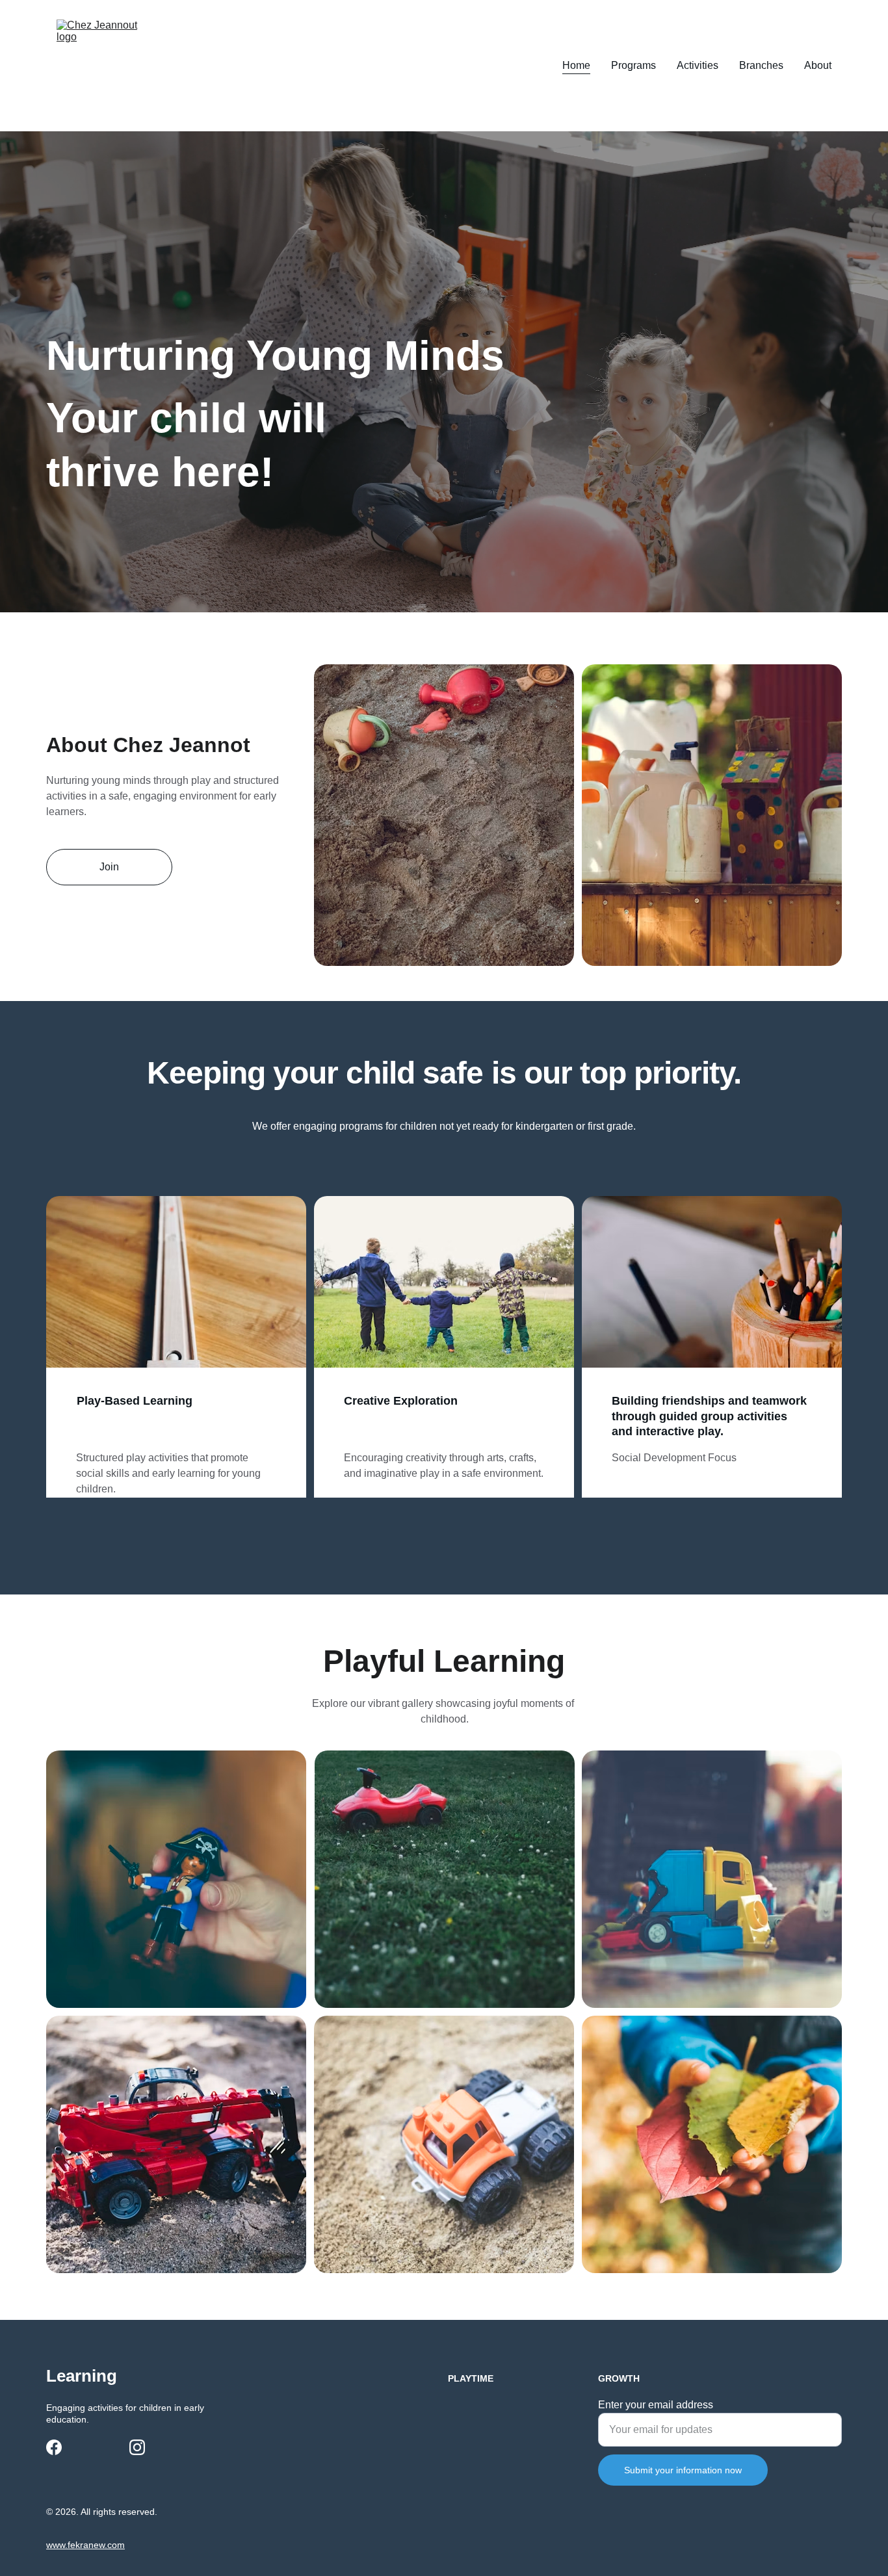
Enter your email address (656, 2405)
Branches (761, 65)
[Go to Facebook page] (54, 2447)
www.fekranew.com (85, 2545)
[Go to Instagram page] (137, 2447)
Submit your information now (683, 2470)
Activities (698, 65)
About (818, 65)
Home (576, 65)
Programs (633, 65)
